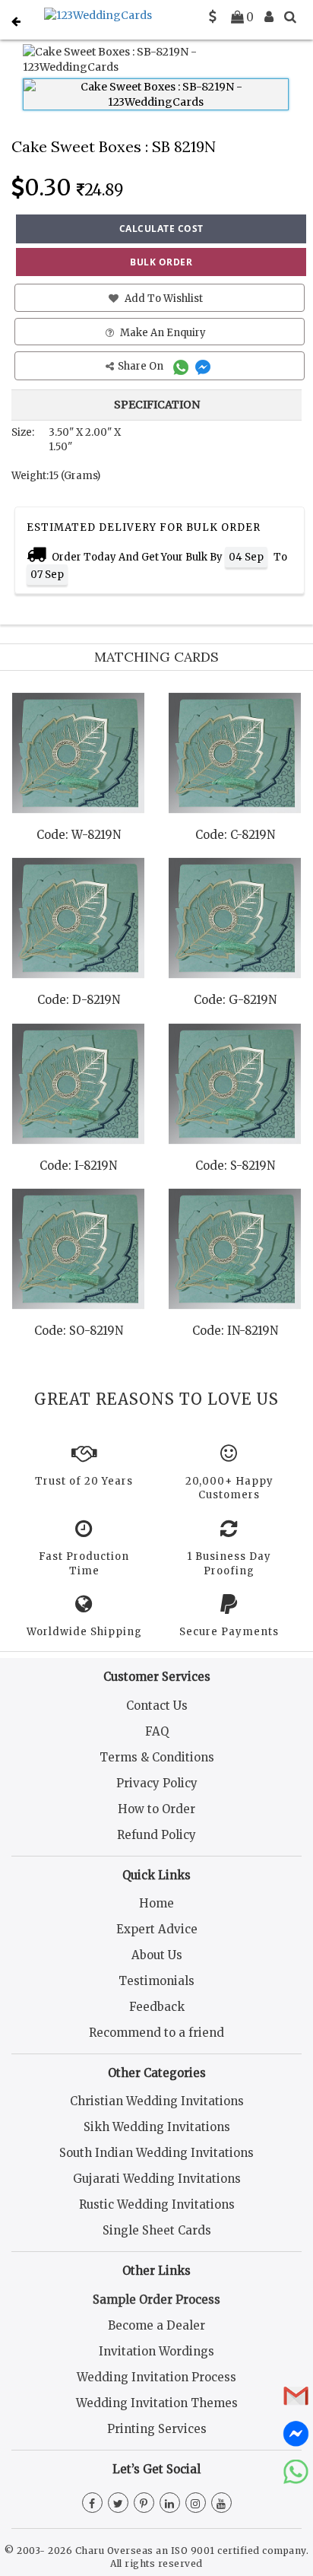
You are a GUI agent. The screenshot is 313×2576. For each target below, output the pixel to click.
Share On (142, 366)
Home (156, 1903)
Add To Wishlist (163, 299)
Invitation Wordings (156, 2351)
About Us (157, 1955)
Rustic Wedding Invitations (157, 2204)
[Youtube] (221, 2504)
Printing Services (157, 2429)
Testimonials (156, 1981)
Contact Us (157, 1706)
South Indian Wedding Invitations (156, 2153)
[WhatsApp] (183, 366)
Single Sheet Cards (157, 2230)
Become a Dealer (156, 2325)
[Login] (269, 17)
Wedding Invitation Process (156, 2377)
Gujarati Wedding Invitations (157, 2179)
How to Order (156, 1809)
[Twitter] (118, 2504)
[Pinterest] (144, 2504)
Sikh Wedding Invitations (157, 2127)
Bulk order (161, 262)
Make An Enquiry (162, 333)
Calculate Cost (161, 229)
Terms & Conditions (157, 1757)
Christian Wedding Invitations (157, 2101)
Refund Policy (156, 1835)
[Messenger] (205, 366)
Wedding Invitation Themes (157, 2403)
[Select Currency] (213, 17)
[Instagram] (196, 2504)
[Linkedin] (170, 2504)
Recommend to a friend (156, 2033)
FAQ (157, 1731)
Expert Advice (157, 1929)
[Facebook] (92, 2504)
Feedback (157, 2007)
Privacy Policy (157, 1783)
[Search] (290, 17)
